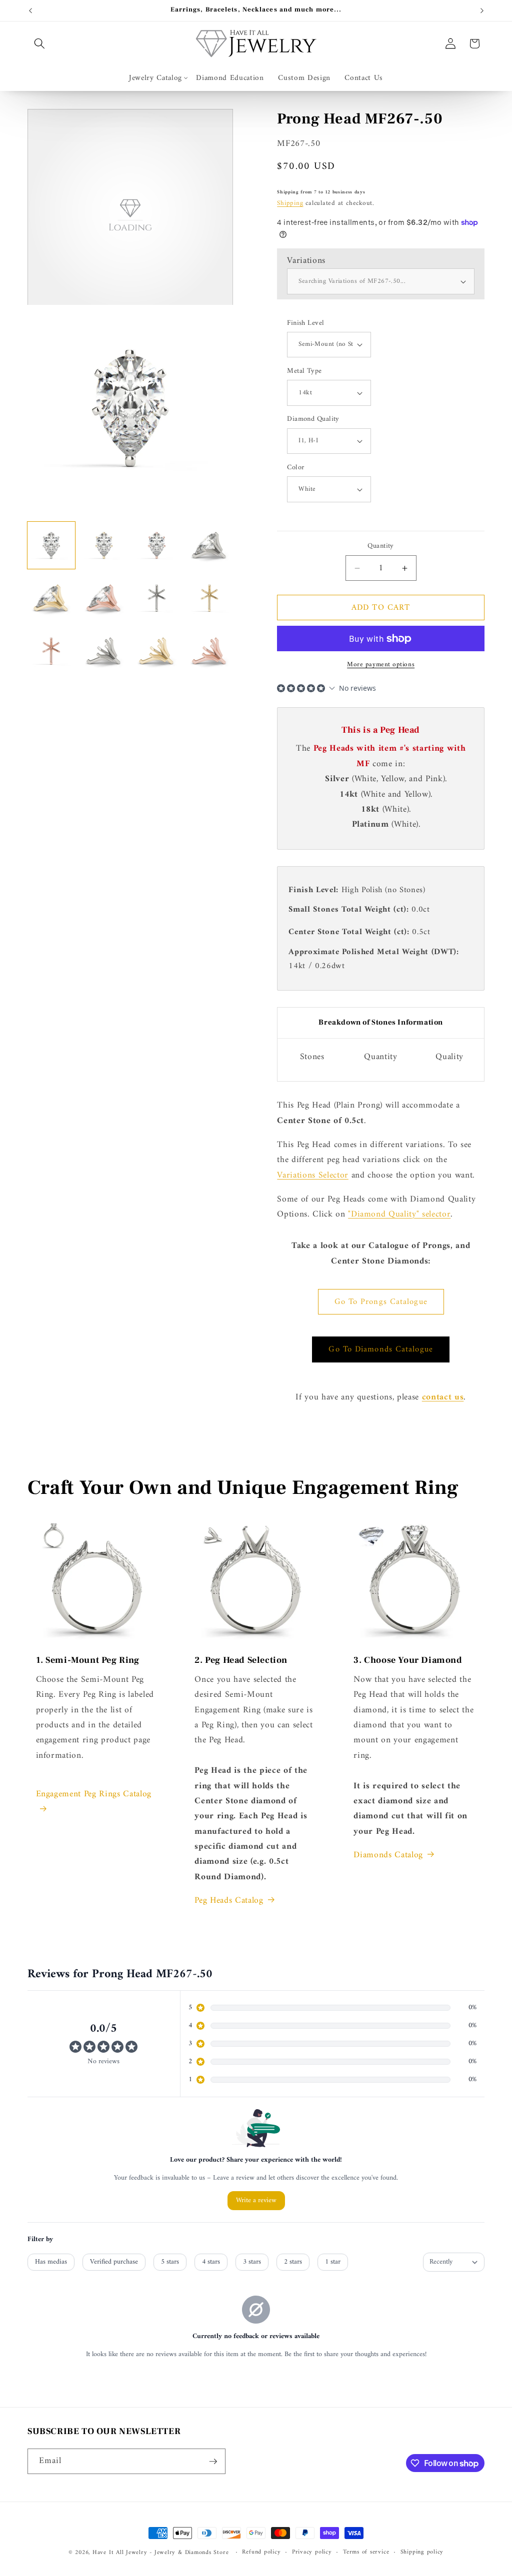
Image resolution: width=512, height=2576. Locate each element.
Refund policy (261, 2553)
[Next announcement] (482, 10)
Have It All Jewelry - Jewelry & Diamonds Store (160, 2553)
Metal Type (304, 372)
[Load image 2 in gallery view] (104, 546)
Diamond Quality (313, 420)
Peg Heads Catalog (229, 1901)
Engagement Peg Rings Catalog (95, 1794)
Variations (306, 261)
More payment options (381, 664)
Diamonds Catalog (388, 1855)
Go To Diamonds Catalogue (380, 1349)
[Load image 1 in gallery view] (51, 546)
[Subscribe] (213, 2462)
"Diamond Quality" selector (399, 1214)
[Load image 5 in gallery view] (51, 598)
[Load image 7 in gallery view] (157, 598)
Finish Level (305, 324)
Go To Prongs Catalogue (381, 1302)
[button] (39, 43)
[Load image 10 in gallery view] (104, 651)
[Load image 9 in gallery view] (51, 651)
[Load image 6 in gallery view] (104, 598)
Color (295, 468)
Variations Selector (313, 1175)
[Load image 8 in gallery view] (210, 598)
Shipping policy (422, 2553)
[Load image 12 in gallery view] (210, 651)
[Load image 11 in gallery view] (157, 651)
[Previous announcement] (30, 10)
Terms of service (366, 2553)
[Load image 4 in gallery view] (210, 546)
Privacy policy (312, 2553)
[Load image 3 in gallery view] (157, 546)
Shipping (290, 203)
